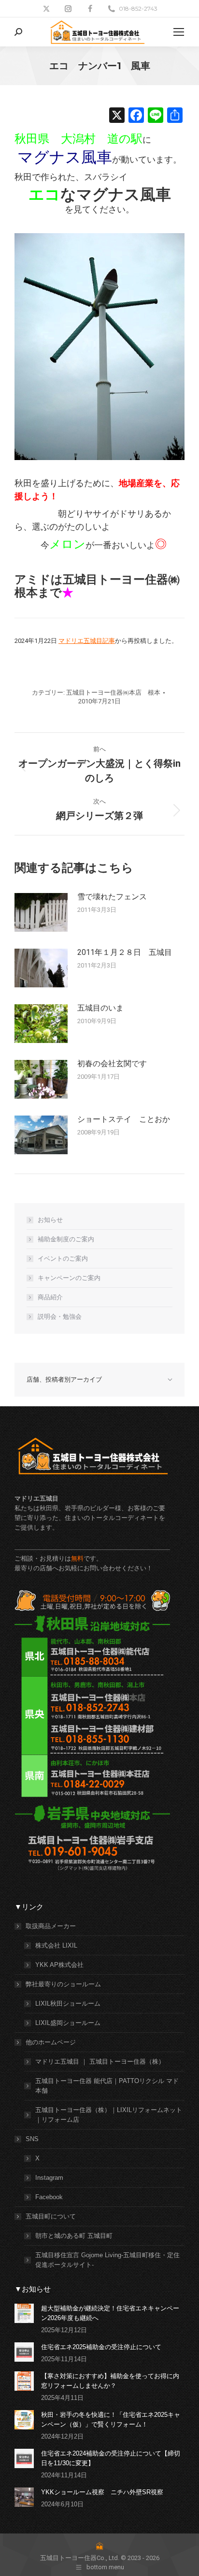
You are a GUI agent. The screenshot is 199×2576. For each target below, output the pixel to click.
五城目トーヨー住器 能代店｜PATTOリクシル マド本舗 (107, 2086)
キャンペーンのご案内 (69, 1278)
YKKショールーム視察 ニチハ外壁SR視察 (102, 2492)
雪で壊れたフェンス (112, 897)
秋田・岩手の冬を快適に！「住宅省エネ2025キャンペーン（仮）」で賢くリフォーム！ (111, 2420)
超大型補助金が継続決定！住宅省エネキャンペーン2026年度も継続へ (110, 2313)
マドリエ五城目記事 (87, 641)
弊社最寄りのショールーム (63, 1984)
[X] (117, 116)
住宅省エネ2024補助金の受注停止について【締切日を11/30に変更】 (111, 2458)
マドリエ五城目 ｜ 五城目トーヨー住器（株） (100, 2062)
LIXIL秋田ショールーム (68, 2003)
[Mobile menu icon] (179, 32)
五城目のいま (100, 1008)
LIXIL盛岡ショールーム (68, 2023)
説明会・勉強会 (60, 1317)
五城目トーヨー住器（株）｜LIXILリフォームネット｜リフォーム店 (109, 2115)
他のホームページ (51, 2042)
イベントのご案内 (63, 1258)
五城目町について (51, 2216)
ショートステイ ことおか (124, 1119)
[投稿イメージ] (41, 912)
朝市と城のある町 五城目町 (74, 2236)
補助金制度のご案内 (66, 1239)
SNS (32, 2139)
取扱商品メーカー (51, 1926)
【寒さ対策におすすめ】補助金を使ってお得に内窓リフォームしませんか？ (110, 2381)
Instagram (49, 2178)
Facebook (49, 2197)
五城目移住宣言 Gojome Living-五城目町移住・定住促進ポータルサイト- (107, 2260)
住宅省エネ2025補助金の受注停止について (101, 2347)
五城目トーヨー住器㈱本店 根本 (113, 692)
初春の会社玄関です (112, 1064)
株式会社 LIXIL (56, 1945)
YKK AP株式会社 (59, 1965)
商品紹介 (50, 1297)
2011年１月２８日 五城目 (125, 952)
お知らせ (50, 1220)
